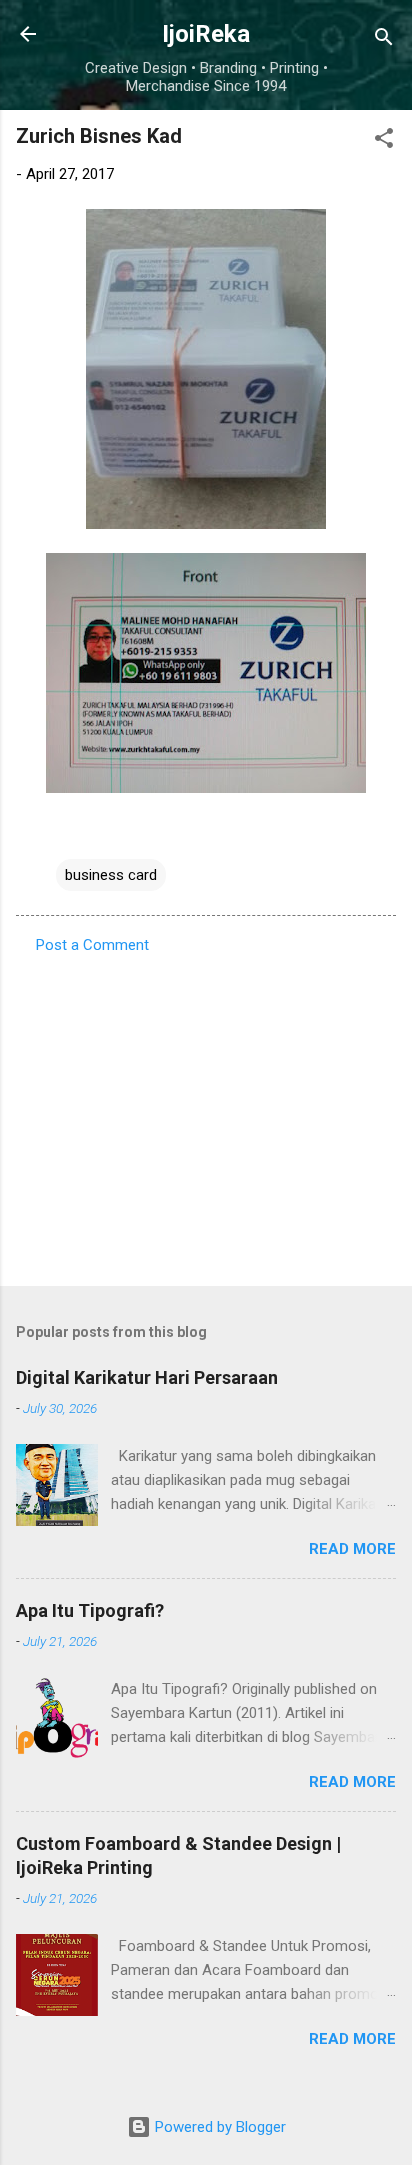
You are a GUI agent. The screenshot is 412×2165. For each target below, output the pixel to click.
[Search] (384, 40)
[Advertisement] (206, 1114)
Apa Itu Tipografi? (90, 1610)
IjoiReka (206, 34)
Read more (352, 1549)
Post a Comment (92, 945)
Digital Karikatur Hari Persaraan (147, 1377)
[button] (384, 141)
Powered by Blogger (218, 2127)
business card (111, 875)
